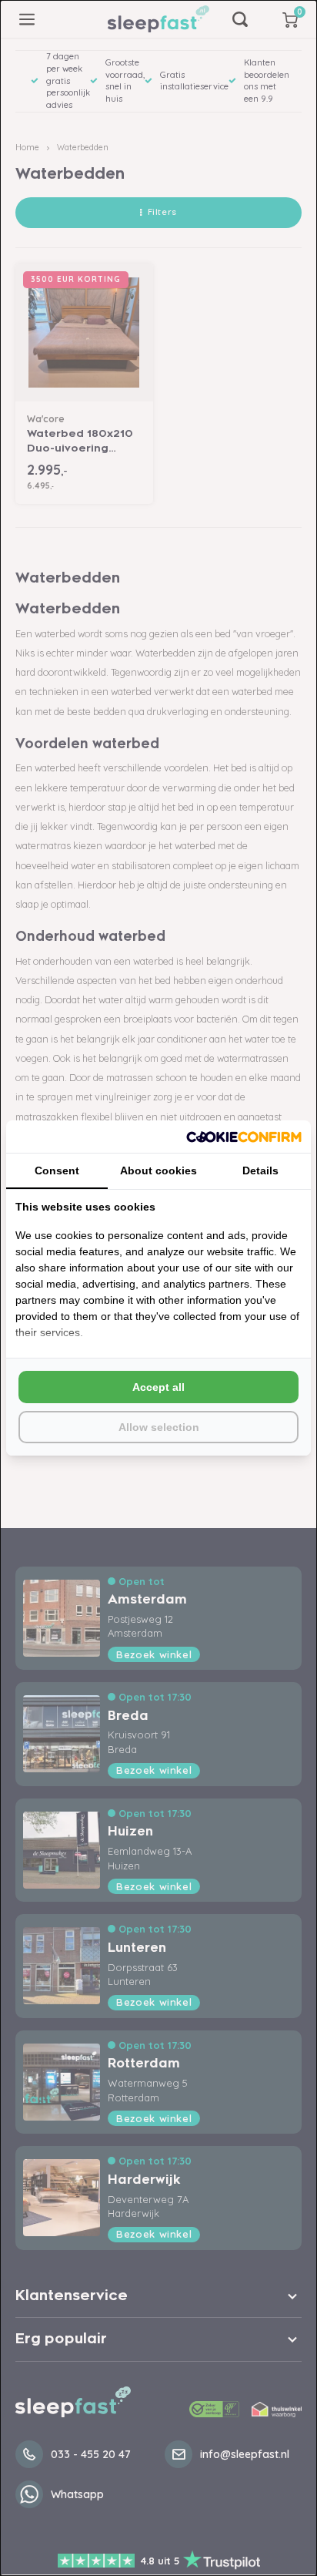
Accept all (158, 1387)
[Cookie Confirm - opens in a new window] (244, 1137)
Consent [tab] (57, 1170)
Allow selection (159, 1427)
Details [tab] (260, 1170)
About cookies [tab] (158, 1170)
